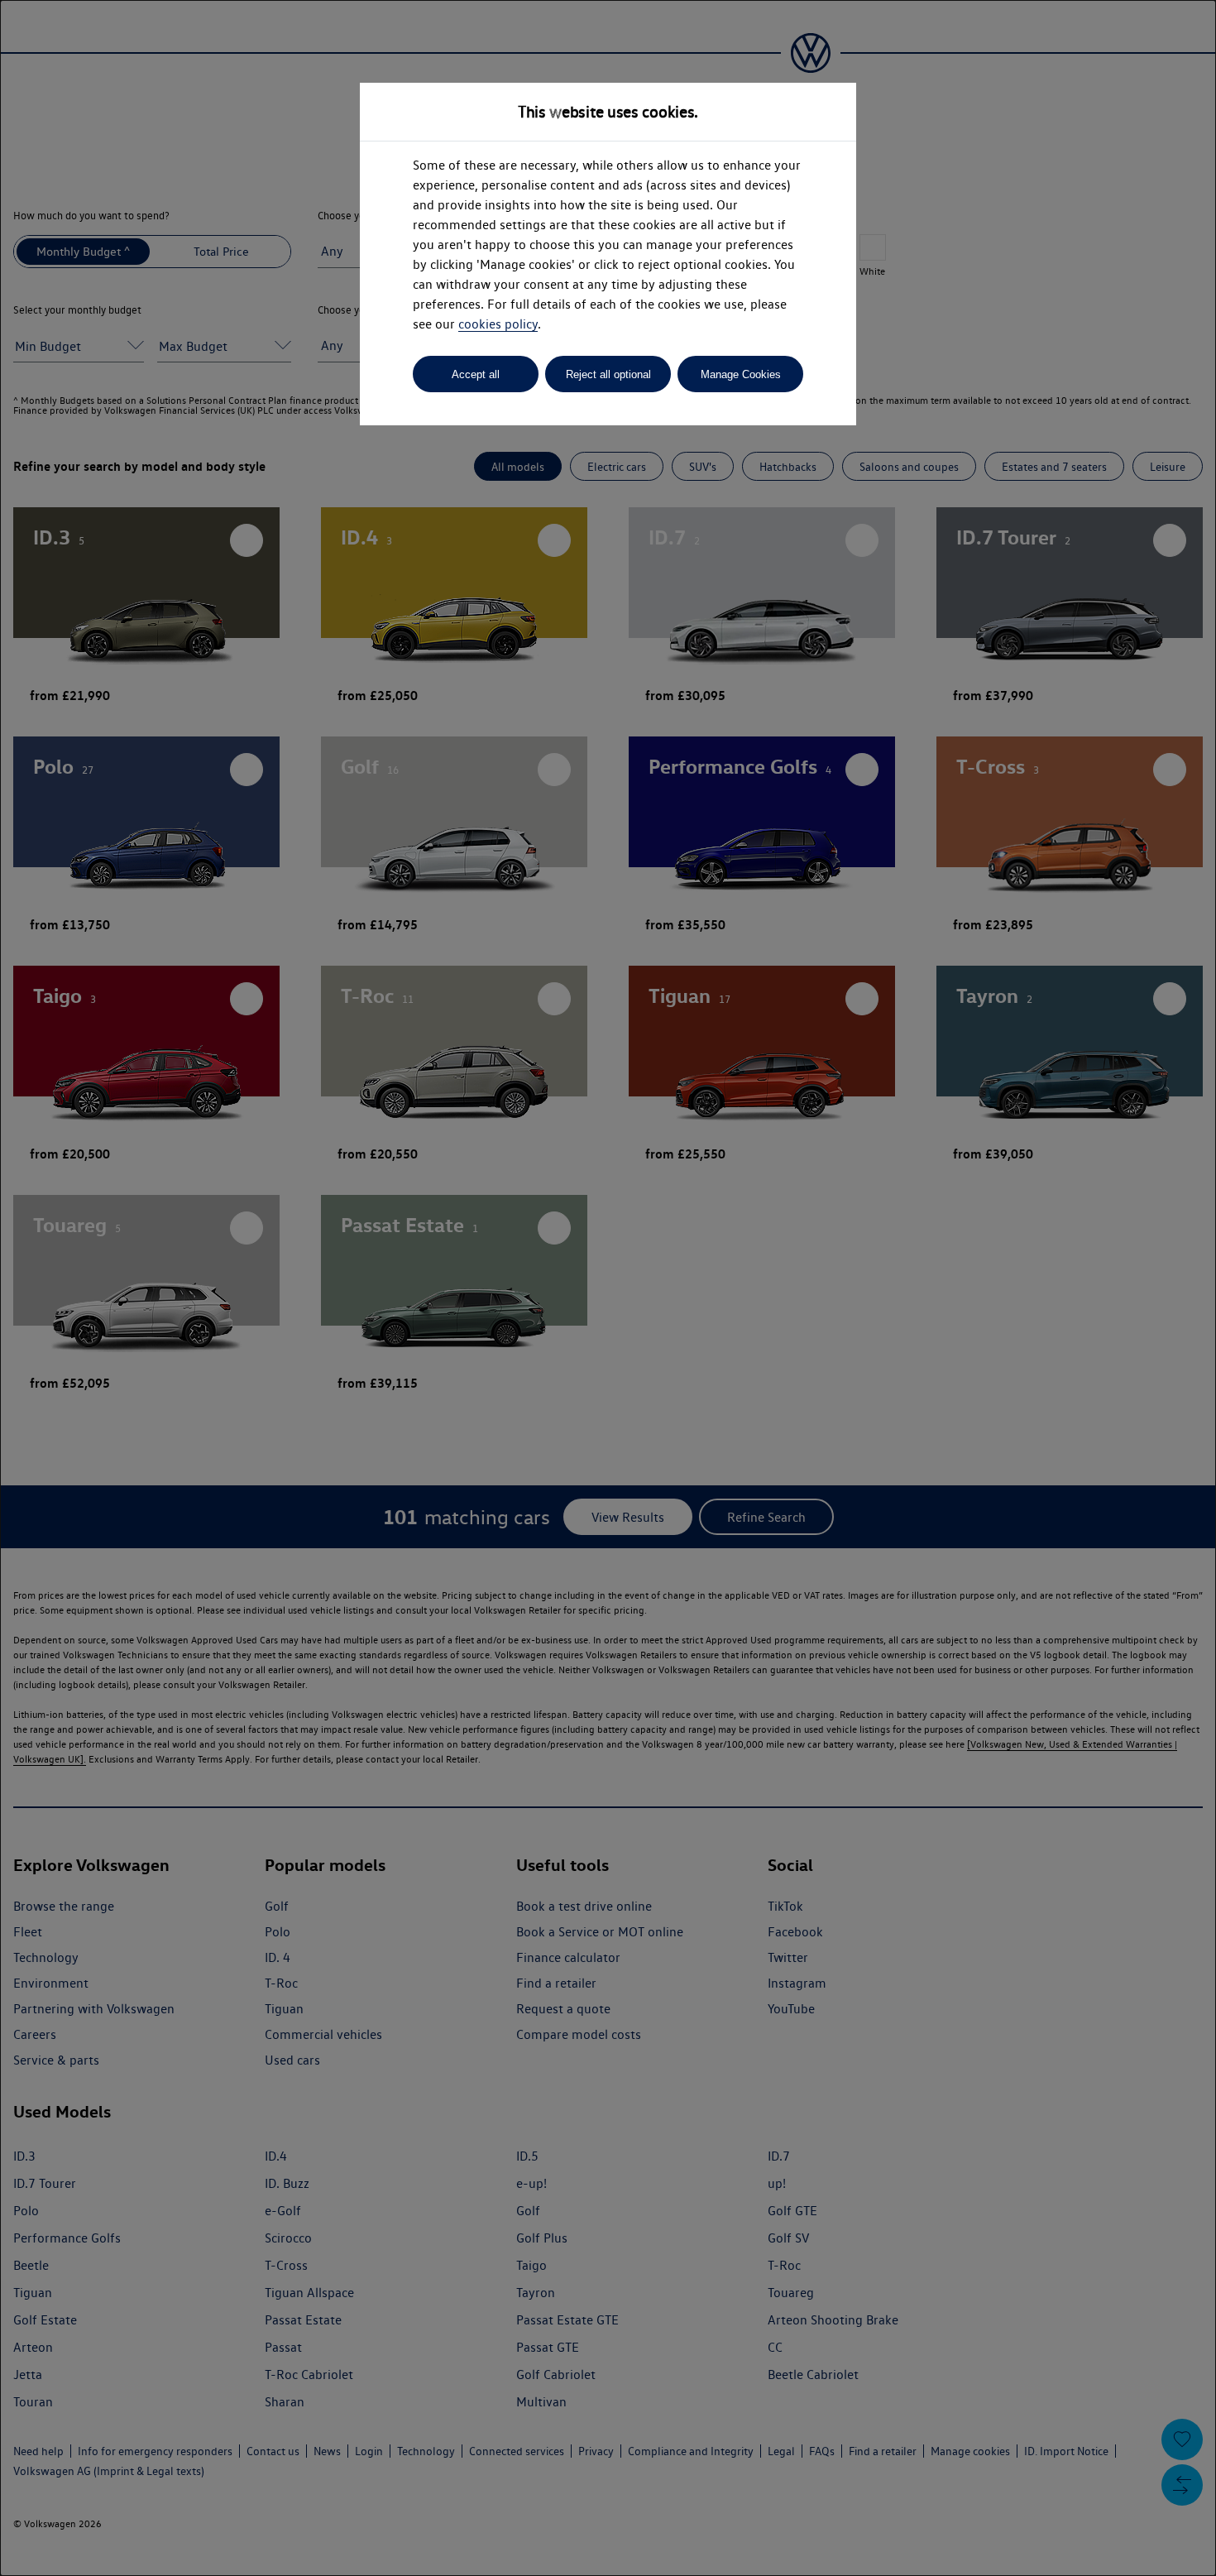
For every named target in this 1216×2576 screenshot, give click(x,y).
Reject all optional (608, 374)
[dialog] (608, 1288)
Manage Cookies (741, 374)
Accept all (476, 374)
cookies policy (498, 324)
